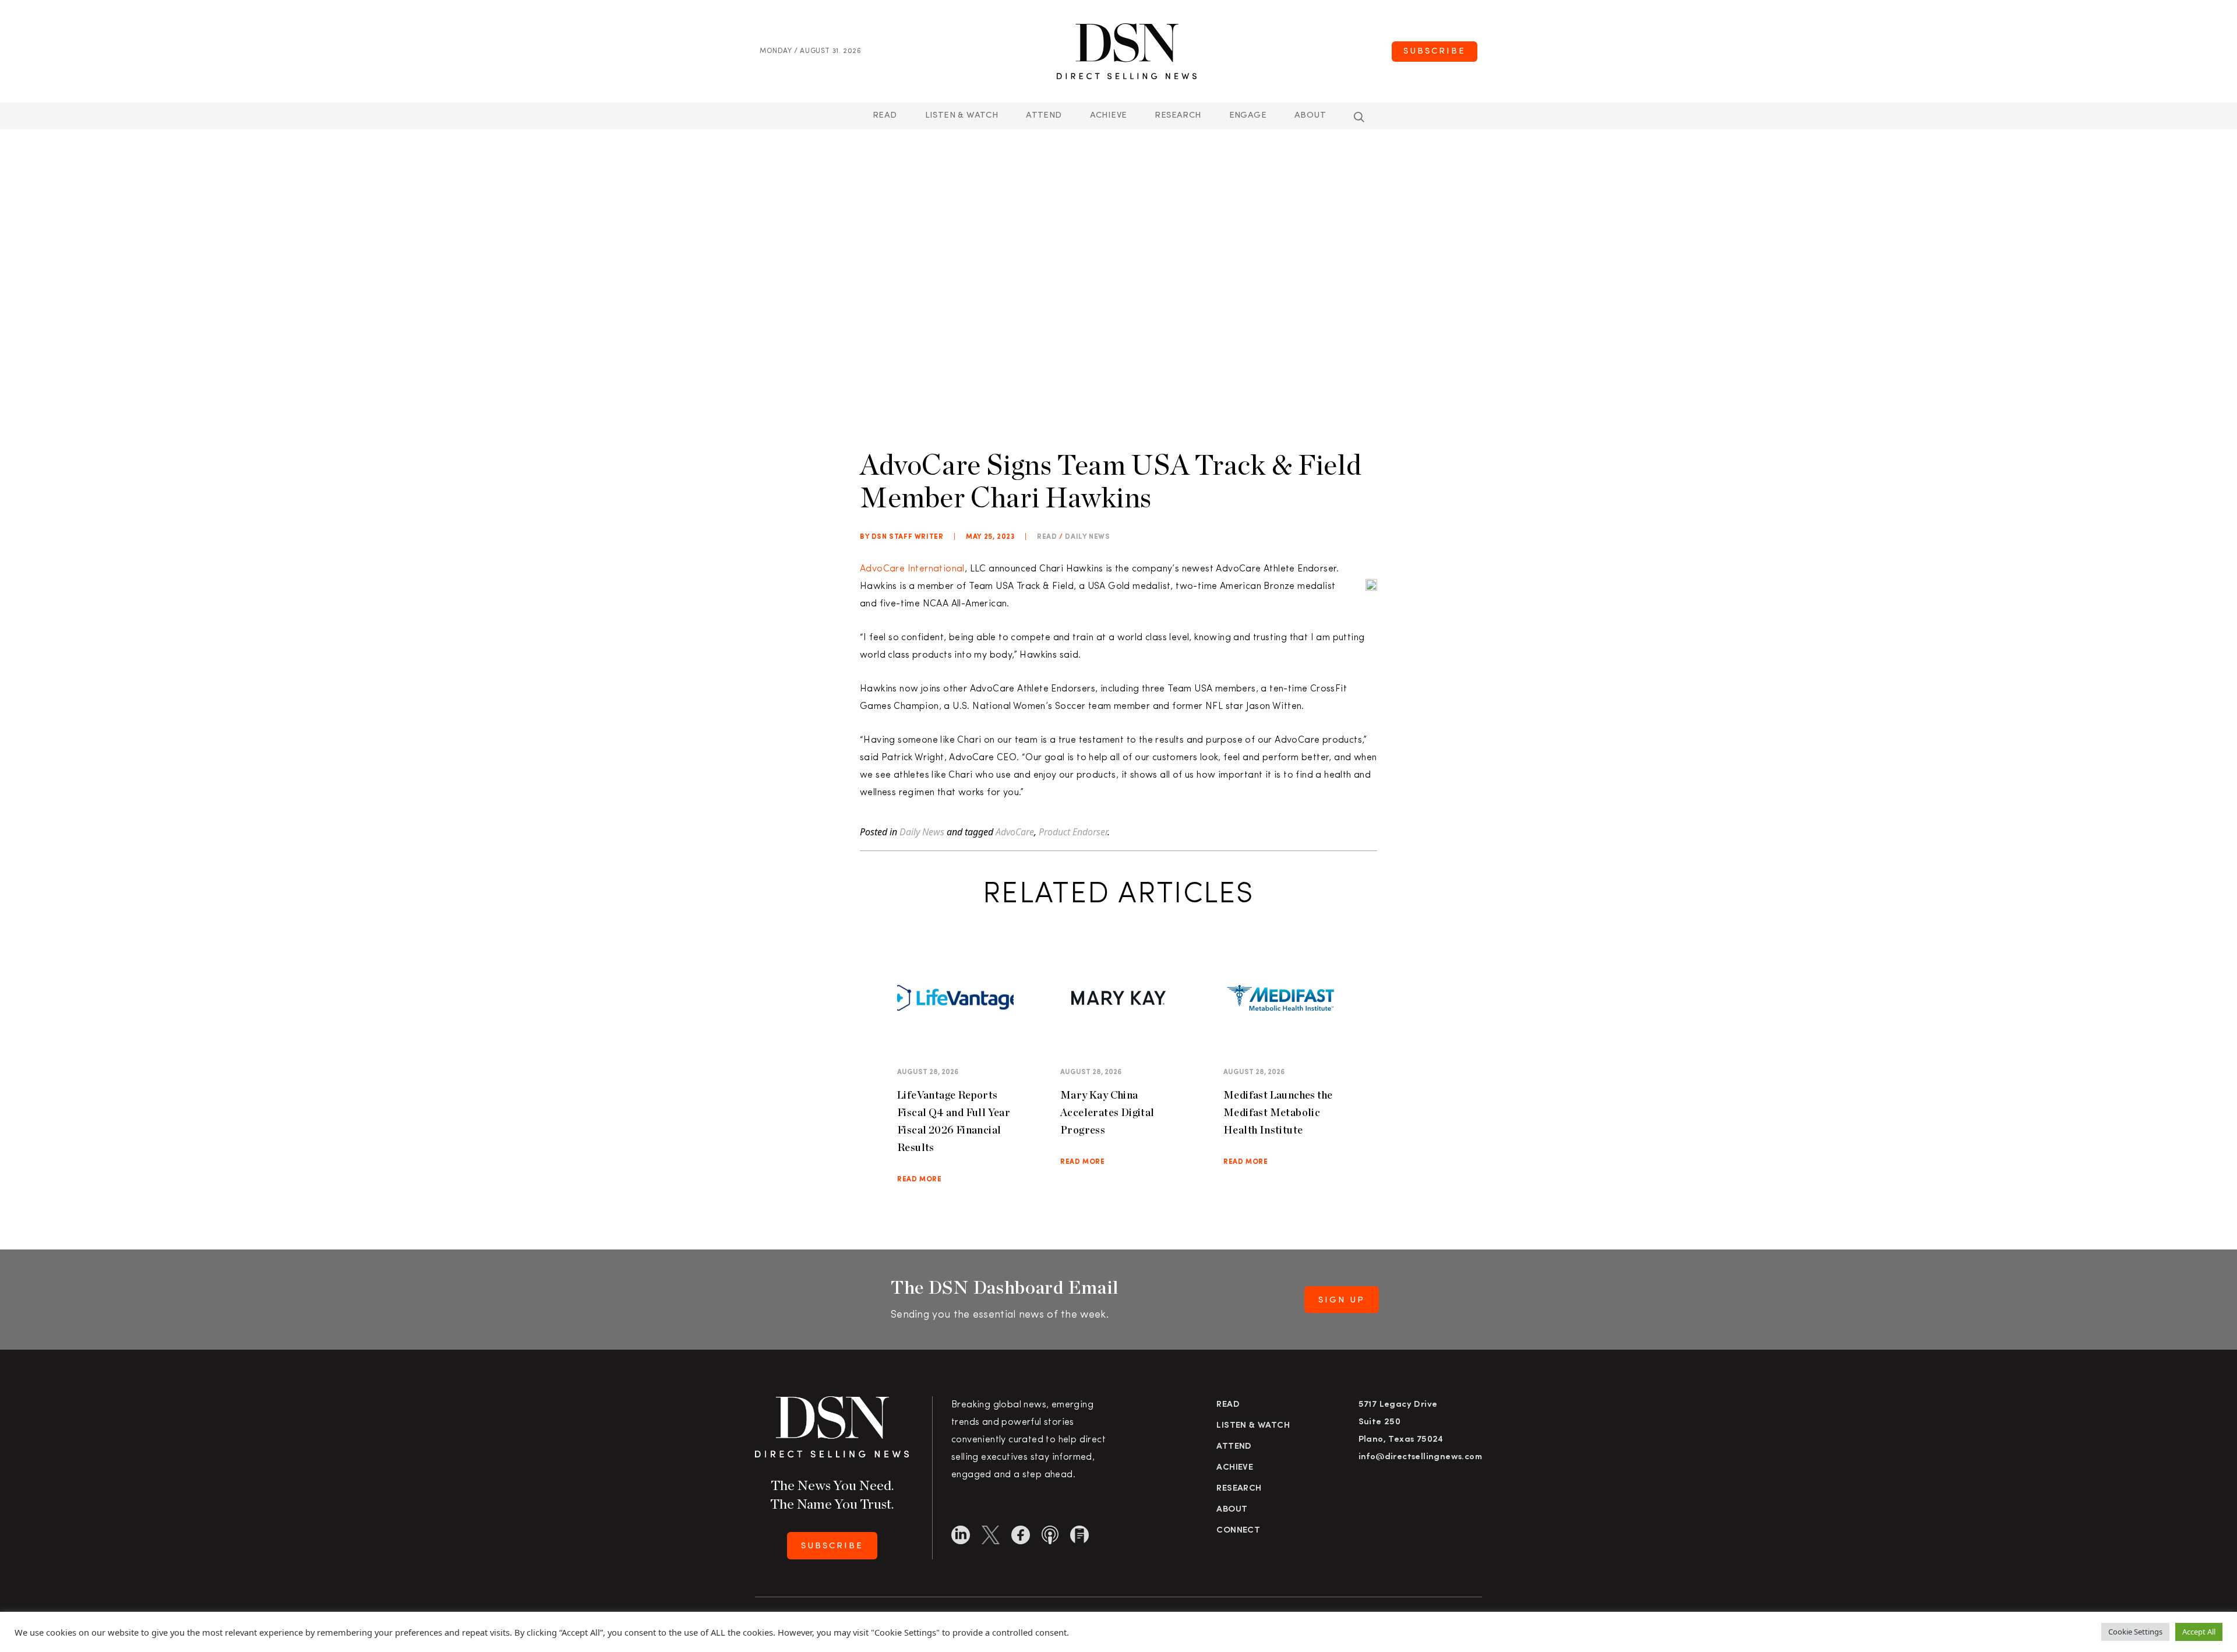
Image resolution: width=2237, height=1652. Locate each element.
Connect (1238, 1531)
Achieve (1109, 116)
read (1047, 537)
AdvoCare (1015, 832)
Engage (1248, 116)
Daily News (1087, 537)
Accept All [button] (2199, 1632)
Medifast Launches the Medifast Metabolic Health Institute (1278, 1112)
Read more (919, 1180)
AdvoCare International (912, 569)
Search (1359, 117)
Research (1178, 116)
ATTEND (1044, 116)
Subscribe (1435, 52)
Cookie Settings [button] (2135, 1632)
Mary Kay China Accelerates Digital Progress (1107, 1112)
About (1310, 116)
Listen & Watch (962, 116)
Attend (1234, 1447)
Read (885, 116)
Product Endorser (1073, 832)
